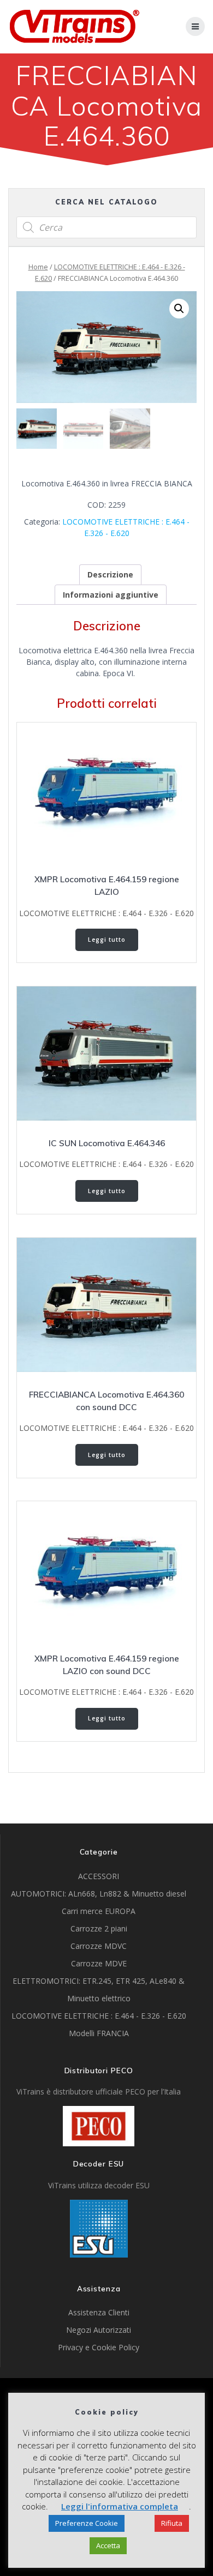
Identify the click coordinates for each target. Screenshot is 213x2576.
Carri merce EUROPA (99, 1911)
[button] (179, 309)
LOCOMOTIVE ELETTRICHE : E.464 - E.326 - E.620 (106, 913)
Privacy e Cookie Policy (99, 2347)
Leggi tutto (107, 940)
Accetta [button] (108, 2545)
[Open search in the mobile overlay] (106, 227)
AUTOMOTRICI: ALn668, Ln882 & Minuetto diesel (99, 1894)
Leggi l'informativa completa (120, 2506)
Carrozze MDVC (99, 1946)
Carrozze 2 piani (99, 1928)
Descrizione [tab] (110, 574)
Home (38, 267)
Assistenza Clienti (99, 2312)
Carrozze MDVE (99, 1963)
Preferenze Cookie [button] (87, 2523)
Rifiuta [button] (172, 2523)
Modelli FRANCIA (99, 2033)
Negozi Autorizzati (99, 2330)
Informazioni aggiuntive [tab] (111, 595)
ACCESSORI (99, 1876)
